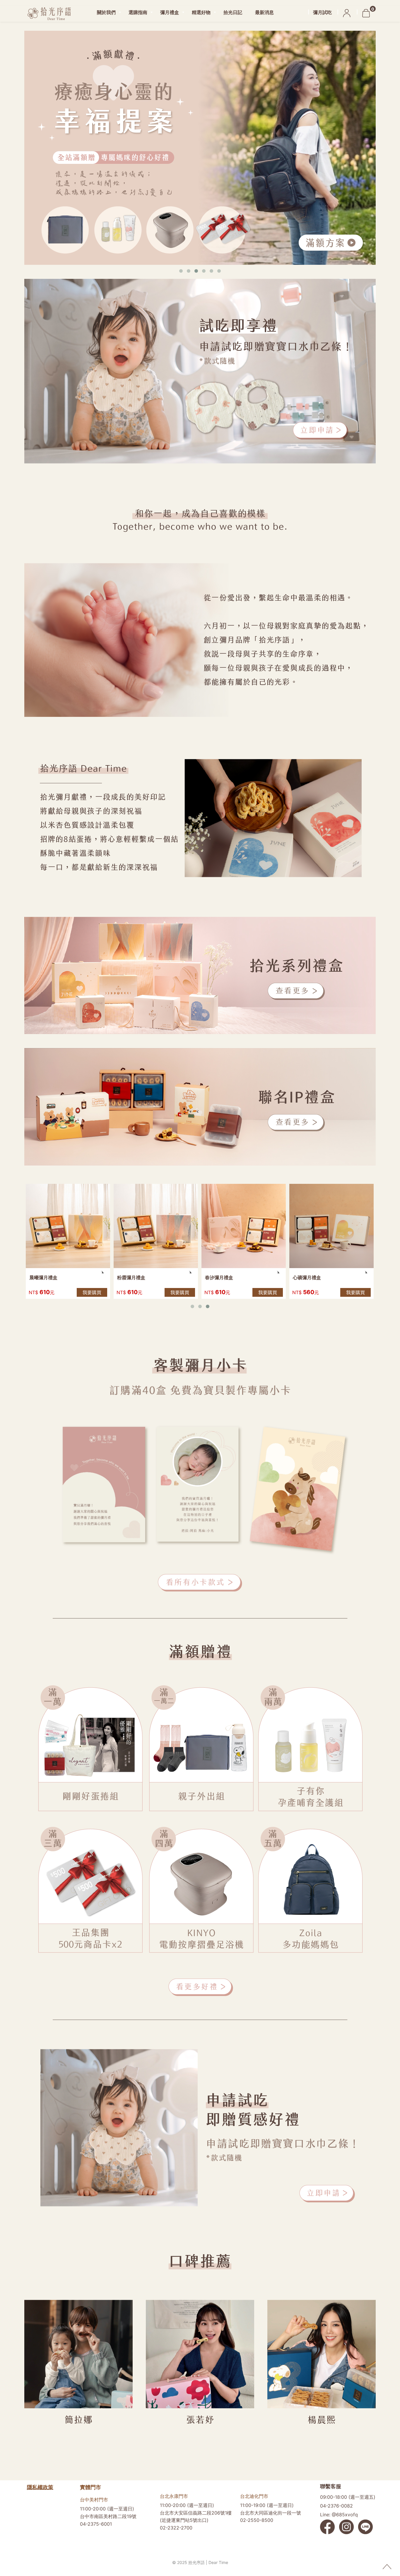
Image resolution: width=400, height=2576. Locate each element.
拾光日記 (233, 12)
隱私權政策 (40, 2487)
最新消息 (264, 12)
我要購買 (92, 1292)
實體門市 (90, 2487)
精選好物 (201, 12)
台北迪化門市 (254, 2496)
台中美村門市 (94, 2500)
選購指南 (138, 12)
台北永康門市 (174, 2496)
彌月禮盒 (170, 12)
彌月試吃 (322, 12)
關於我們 (106, 12)
